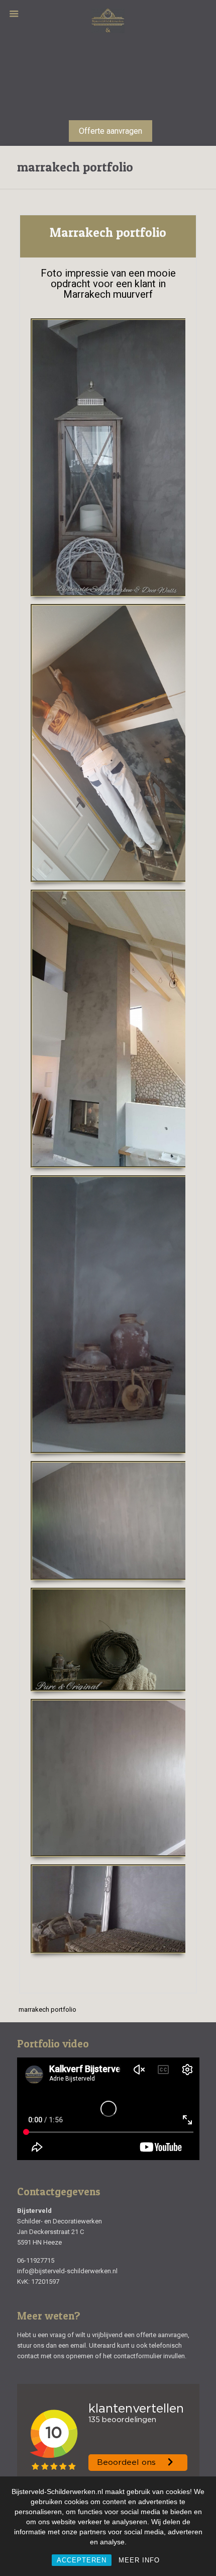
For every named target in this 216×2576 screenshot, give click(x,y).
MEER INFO (139, 2560)
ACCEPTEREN (82, 2560)
